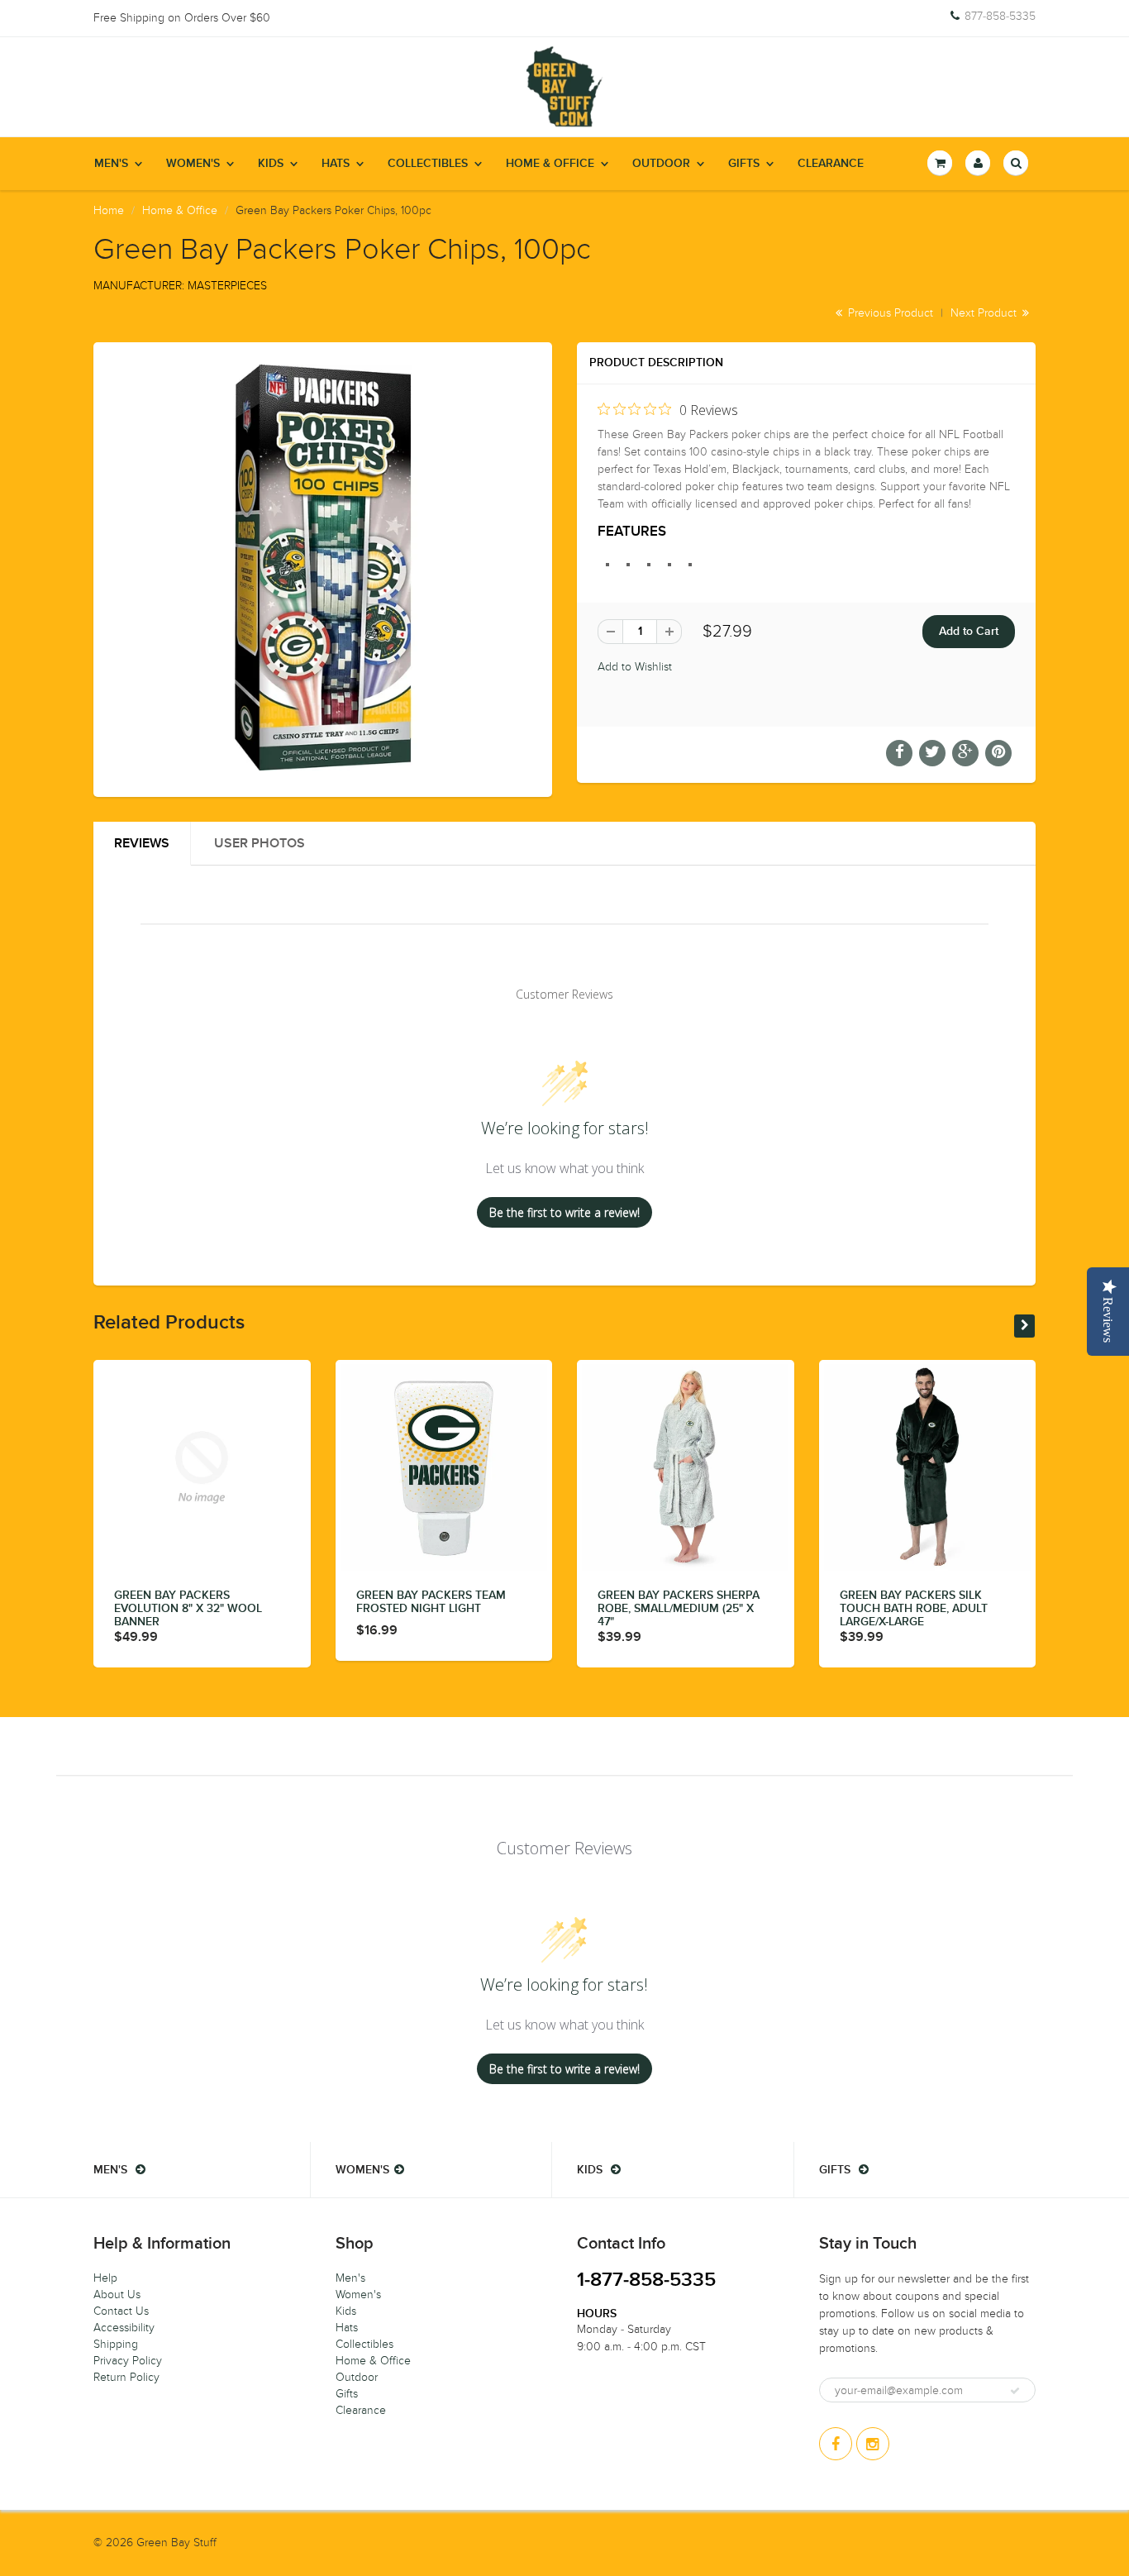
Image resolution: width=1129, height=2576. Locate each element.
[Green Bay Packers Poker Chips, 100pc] (323, 568)
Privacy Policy (128, 2361)
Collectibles (428, 164)
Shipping (116, 2344)
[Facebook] (836, 2444)
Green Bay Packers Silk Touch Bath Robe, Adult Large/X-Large (914, 1609)
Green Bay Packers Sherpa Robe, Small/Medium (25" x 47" (679, 1609)
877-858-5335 (1000, 17)
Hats (336, 164)
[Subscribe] (1015, 2391)
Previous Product (889, 313)
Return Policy (126, 2377)
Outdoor (661, 164)
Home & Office (550, 164)
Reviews (142, 843)
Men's (111, 164)
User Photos (260, 843)
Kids (271, 164)
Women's (193, 164)
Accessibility (124, 2328)
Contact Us (121, 2311)
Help (105, 2278)
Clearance (831, 164)
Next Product (985, 313)
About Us (117, 2295)
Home (109, 210)
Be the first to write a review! (564, 1212)
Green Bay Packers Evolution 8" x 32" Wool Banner (188, 1609)
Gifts (744, 164)
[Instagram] (873, 2444)
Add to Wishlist (635, 667)
